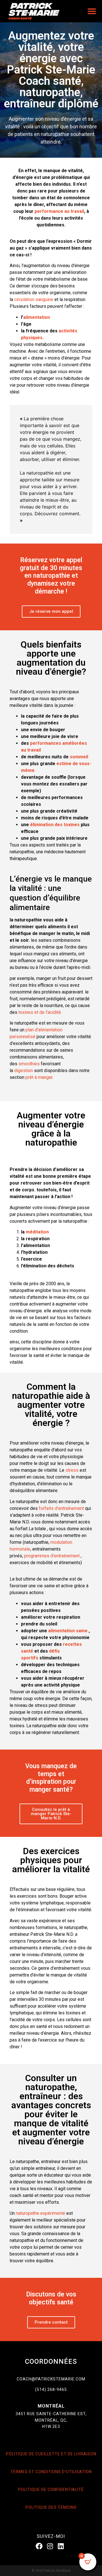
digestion (23, 1071)
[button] (92, 11)
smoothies (28, 1064)
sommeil (79, 757)
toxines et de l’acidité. (40, 1012)
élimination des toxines (55, 825)
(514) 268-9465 (51, 2389)
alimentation (37, 317)
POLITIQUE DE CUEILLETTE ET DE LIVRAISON (51, 2454)
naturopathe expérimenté (41, 2213)
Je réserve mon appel (51, 611)
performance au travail (59, 211)
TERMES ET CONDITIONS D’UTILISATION (51, 2472)
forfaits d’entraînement (61, 1508)
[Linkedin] (61, 2546)
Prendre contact (51, 2322)
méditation (37, 1232)
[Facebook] (39, 2546)
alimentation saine (68, 1631)
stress (71, 1470)
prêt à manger (39, 1077)
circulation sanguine (34, 299)
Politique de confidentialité (51, 2490)
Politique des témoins (51, 2507)
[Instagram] (50, 2546)
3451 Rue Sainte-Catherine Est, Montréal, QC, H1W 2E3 (51, 2420)
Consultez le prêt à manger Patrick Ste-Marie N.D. (51, 1814)
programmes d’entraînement (52, 1556)
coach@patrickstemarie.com (51, 2379)
